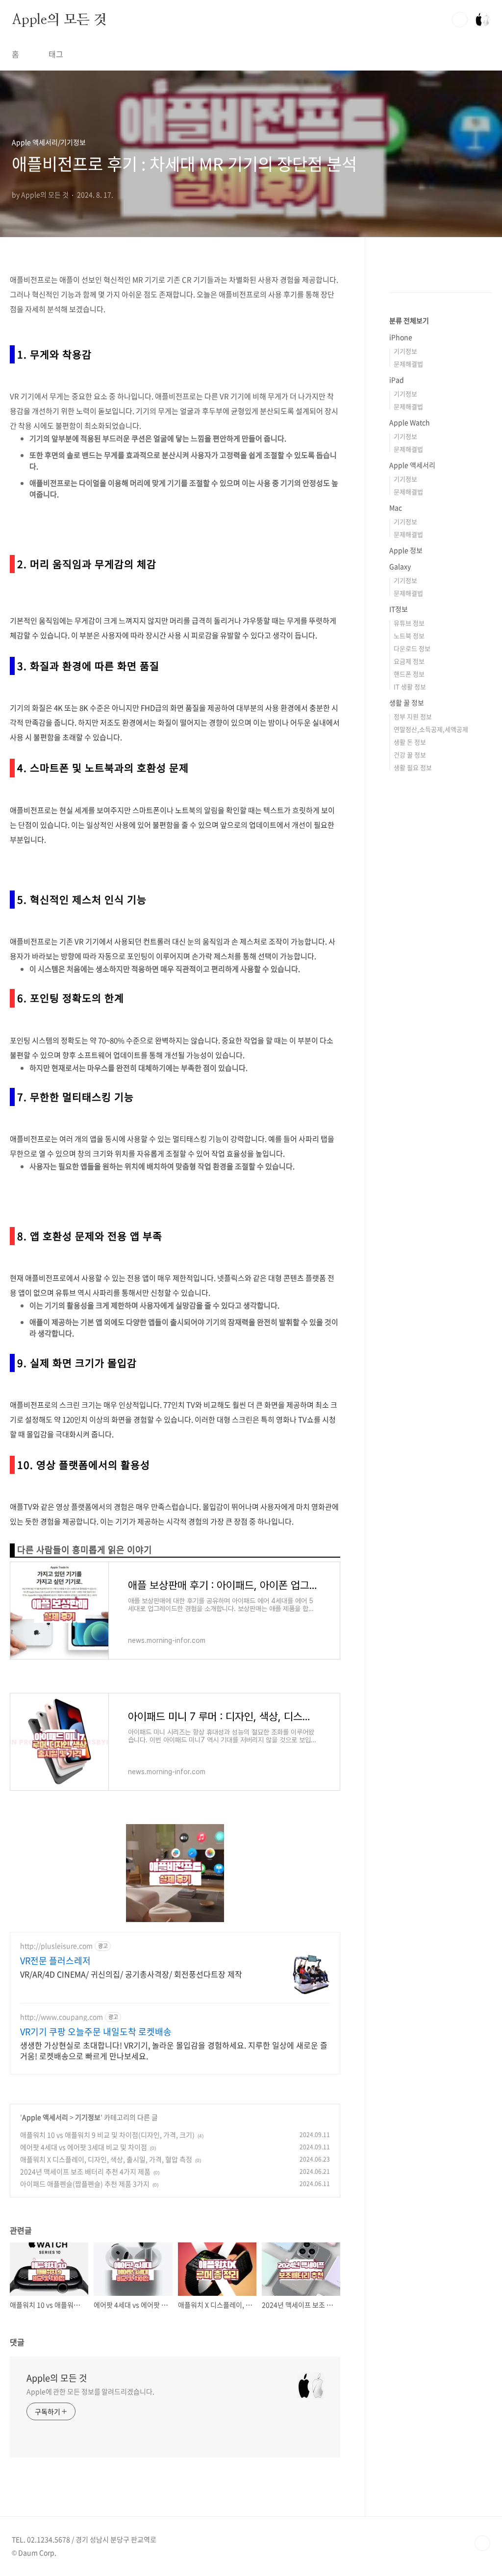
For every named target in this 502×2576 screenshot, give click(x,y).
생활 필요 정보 (413, 767)
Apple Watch (410, 422)
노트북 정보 (409, 636)
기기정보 (88, 2117)
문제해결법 (408, 364)
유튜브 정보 (409, 623)
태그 (56, 54)
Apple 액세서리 (45, 2117)
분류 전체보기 (409, 320)
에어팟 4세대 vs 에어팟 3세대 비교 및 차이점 (84, 2147)
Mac (396, 507)
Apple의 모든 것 (59, 19)
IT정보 (399, 609)
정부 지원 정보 (413, 716)
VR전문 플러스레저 (55, 1961)
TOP (482, 2543)
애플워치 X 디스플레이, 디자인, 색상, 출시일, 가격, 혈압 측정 (106, 2159)
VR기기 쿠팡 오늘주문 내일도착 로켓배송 (96, 2032)
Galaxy (400, 566)
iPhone (401, 337)
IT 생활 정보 (410, 686)
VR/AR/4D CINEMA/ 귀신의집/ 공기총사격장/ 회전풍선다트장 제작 (131, 1974)
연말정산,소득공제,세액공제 (431, 729)
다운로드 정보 (412, 648)
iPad (397, 380)
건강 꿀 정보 (410, 755)
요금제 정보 (409, 661)
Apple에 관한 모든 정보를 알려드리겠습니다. (90, 2391)
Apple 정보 (406, 550)
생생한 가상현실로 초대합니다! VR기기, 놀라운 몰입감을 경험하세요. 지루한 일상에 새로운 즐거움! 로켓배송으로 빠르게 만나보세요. (174, 2050)
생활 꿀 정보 (407, 702)
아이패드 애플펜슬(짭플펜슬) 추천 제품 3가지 (85, 2184)
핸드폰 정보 (409, 674)
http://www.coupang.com (62, 2017)
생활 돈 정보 (410, 742)
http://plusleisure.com (56, 1946)
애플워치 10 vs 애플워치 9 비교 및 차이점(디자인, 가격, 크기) (107, 2135)
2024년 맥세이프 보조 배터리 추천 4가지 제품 (85, 2171)
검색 (460, 20)
